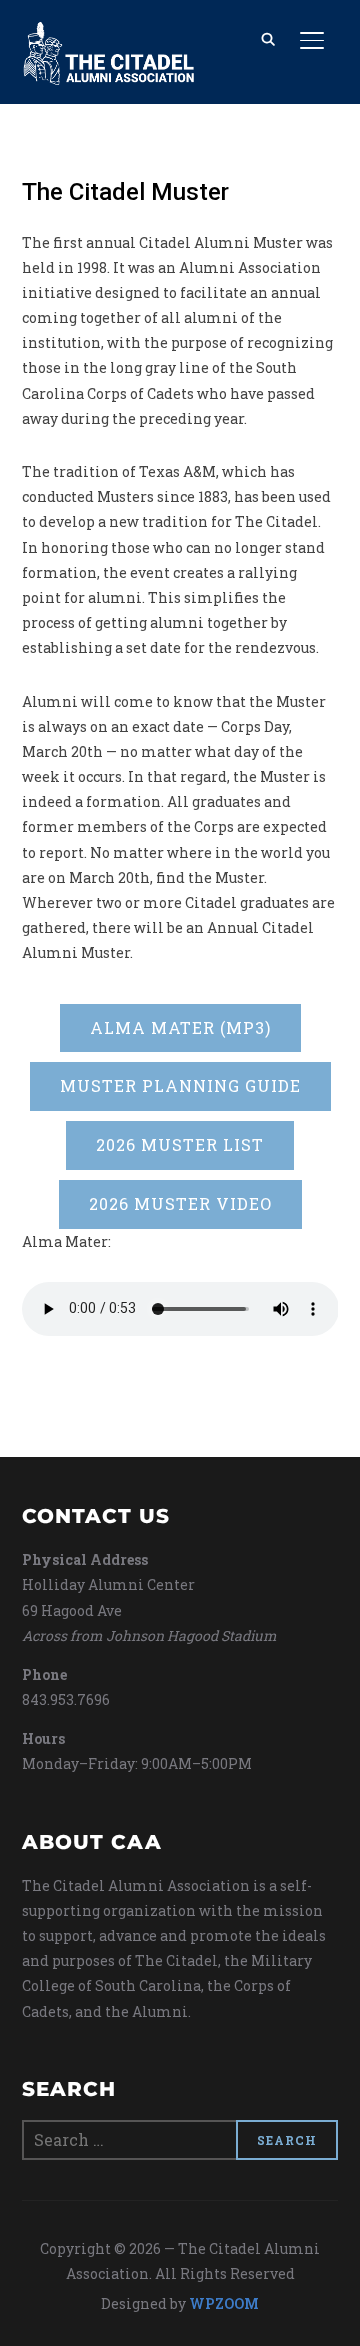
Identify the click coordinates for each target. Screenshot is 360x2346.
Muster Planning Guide (180, 1085)
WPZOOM (224, 2303)
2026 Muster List (180, 1144)
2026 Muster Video (180, 1203)
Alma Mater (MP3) (180, 1027)
